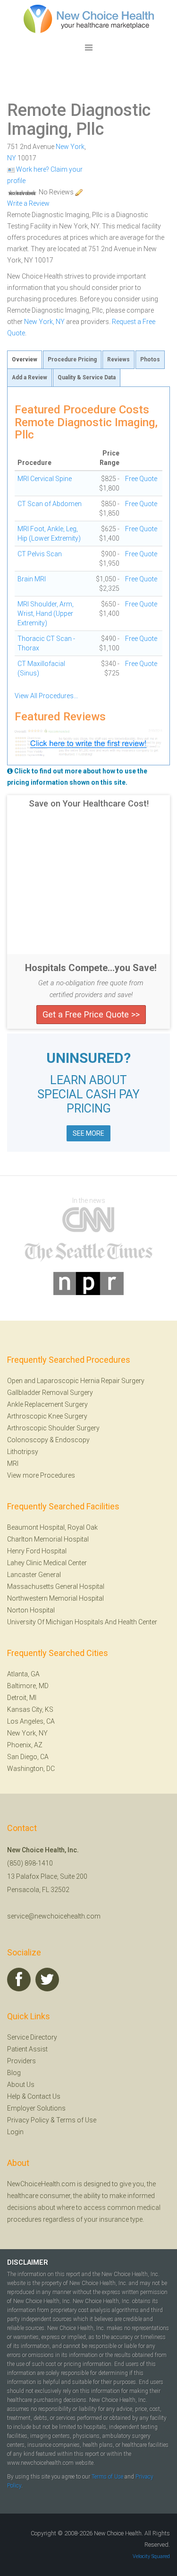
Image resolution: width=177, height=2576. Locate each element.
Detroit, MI (22, 1698)
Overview (25, 359)
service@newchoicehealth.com (54, 1916)
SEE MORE (88, 1133)
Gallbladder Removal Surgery (50, 1393)
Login (15, 2132)
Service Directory (32, 2037)
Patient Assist (27, 2049)
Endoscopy (72, 1440)
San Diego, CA (28, 1757)
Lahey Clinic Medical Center (47, 1563)
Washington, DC (31, 1769)
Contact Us (44, 2096)
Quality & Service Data (87, 377)
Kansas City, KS (30, 1709)
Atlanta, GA (23, 1674)
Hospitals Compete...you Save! (91, 968)
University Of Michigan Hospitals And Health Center (82, 1622)
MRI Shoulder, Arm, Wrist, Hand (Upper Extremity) (46, 613)
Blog (14, 2073)
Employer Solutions (36, 2108)
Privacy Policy (28, 2120)
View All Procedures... (46, 696)
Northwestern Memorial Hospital (55, 1598)
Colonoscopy (28, 1440)
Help (14, 2096)
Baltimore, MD (28, 1686)
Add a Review (29, 377)
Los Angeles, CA (31, 1721)
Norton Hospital (31, 1610)
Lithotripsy (23, 1452)
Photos (150, 359)
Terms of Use (76, 2120)
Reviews (118, 359)
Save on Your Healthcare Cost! (89, 804)
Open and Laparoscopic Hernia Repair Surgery (76, 1381)
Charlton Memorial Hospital (48, 1539)
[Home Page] (89, 18)
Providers (21, 2061)
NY (12, 158)
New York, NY (44, 322)
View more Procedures (41, 1475)
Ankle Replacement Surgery (47, 1404)
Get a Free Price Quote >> (91, 1014)
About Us (21, 2085)
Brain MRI (32, 579)
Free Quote (141, 479)
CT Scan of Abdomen (50, 504)
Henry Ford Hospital (37, 1551)
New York (70, 147)
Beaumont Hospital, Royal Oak (52, 1527)
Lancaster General (34, 1575)
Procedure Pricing (72, 359)
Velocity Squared (151, 2556)
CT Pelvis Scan (40, 554)
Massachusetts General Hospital (56, 1586)
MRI (13, 1463)
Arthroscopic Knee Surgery (47, 1416)
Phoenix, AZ (25, 1745)
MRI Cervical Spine (45, 479)
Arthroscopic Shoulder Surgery (53, 1428)
